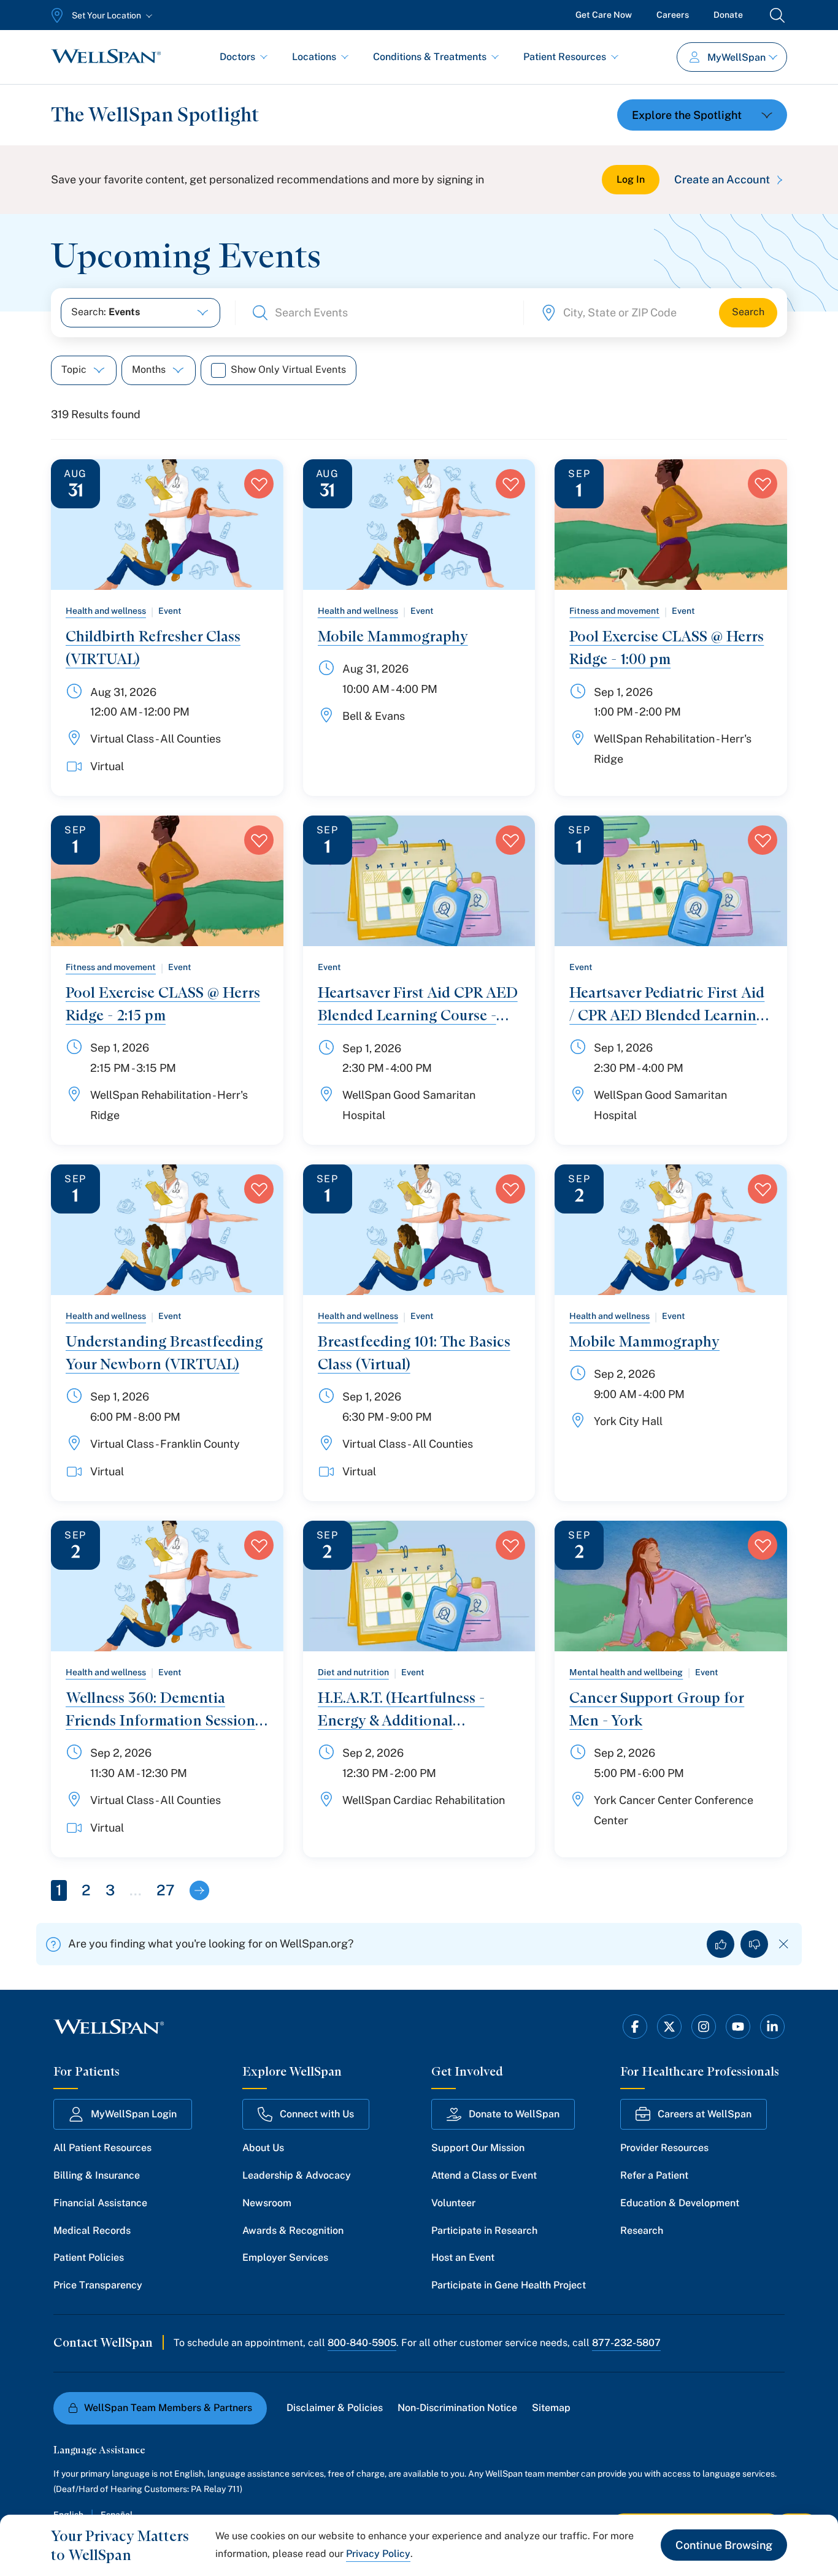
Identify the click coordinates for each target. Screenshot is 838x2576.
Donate (728, 15)
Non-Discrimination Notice (457, 2408)
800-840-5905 (362, 2343)
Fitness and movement (614, 611)
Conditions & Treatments (430, 57)
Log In (631, 179)
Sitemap (551, 2408)
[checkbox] (218, 370)
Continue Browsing (724, 2545)
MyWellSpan (736, 57)
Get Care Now (604, 15)
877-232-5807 (626, 2343)
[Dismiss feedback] (784, 1944)
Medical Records (92, 2230)
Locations (314, 57)
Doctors (237, 57)
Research (642, 2230)
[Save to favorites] (259, 484)
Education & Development (680, 2203)
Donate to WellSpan (514, 2114)
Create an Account (722, 179)
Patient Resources (565, 57)
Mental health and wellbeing (626, 1672)
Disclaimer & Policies (335, 2408)
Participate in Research (484, 2230)
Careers (673, 15)
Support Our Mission (478, 2148)
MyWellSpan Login (134, 2114)
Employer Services (285, 2257)
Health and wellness (106, 611)
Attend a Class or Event (484, 2175)
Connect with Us (317, 2114)
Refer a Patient (654, 2175)
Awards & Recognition (293, 2230)
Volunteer (453, 2203)
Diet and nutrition (353, 1672)
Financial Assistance (100, 2203)
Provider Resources (664, 2148)
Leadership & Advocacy (297, 2175)
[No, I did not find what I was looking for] (754, 1944)
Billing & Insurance (97, 2175)
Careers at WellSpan (705, 2114)
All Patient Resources (102, 2148)
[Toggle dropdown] (702, 115)
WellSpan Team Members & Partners (168, 2408)
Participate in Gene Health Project (509, 2285)
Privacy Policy (378, 2554)
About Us (263, 2148)
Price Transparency (98, 2285)
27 (166, 1890)
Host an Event (463, 2257)
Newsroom (267, 2203)
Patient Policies (89, 2257)
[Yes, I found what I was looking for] (721, 1944)
